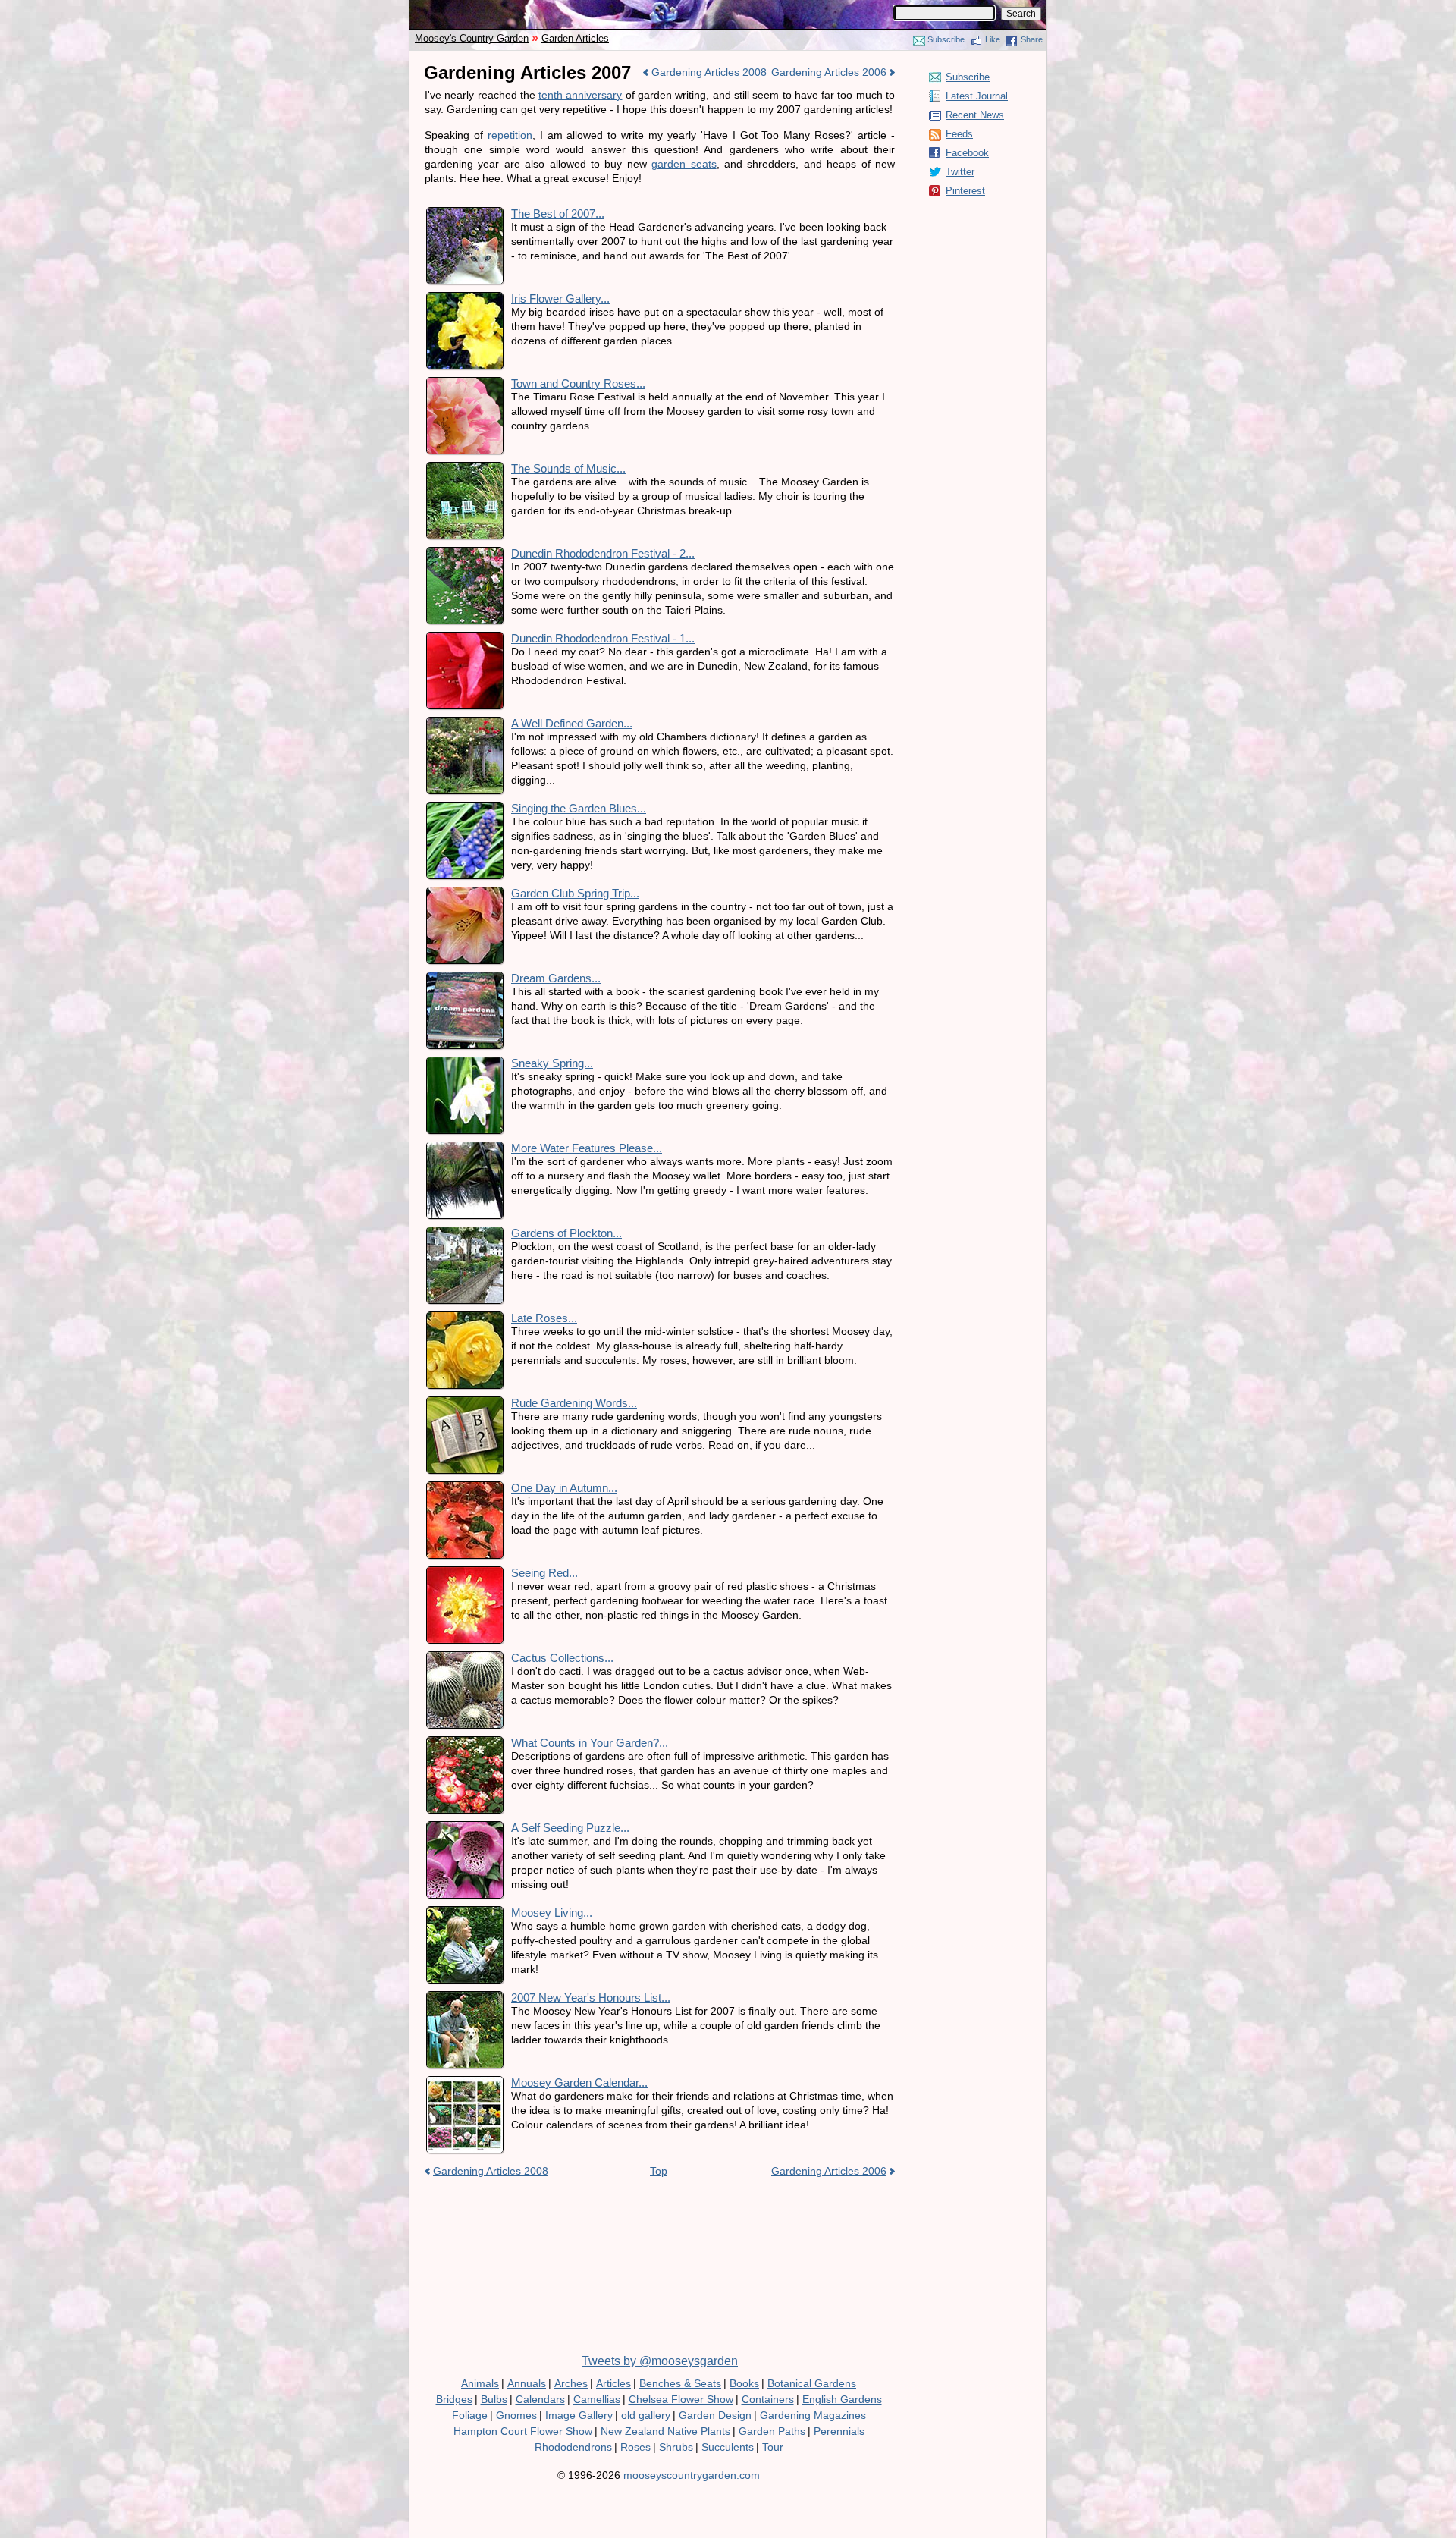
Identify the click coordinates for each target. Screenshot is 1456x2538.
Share (1032, 39)
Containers (768, 2399)
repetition (510, 135)
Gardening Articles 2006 (829, 72)
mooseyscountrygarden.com (692, 2475)
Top (659, 2171)
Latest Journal (977, 96)
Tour (773, 2447)
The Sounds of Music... (568, 468)
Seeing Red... (544, 1573)
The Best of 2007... (558, 214)
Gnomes (516, 2415)
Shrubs (676, 2447)
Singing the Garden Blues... (579, 808)
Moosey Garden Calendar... (579, 2083)
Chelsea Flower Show (681, 2399)
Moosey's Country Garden (472, 38)
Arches (571, 2383)
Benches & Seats (680, 2383)
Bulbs (494, 2399)
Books (744, 2383)
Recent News (975, 115)
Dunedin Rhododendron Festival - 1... (603, 638)
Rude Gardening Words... (574, 1403)
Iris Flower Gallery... (560, 298)
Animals (480, 2383)
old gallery (646, 2415)
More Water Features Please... (587, 1148)
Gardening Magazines (813, 2415)
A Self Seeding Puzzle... (570, 1828)
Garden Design (715, 2415)
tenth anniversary (580, 95)
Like (993, 39)
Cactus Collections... (562, 1658)
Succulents (728, 2447)
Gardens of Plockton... (566, 1233)
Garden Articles (575, 38)
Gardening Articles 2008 (709, 72)
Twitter (960, 172)
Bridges (454, 2399)
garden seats (684, 164)
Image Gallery (579, 2415)
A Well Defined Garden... (572, 723)
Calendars (540, 2399)
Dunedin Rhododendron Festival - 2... (603, 553)
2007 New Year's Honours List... (591, 1998)
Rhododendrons (573, 2447)
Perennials (839, 2431)
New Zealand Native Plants (665, 2431)
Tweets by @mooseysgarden (660, 2361)
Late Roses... (544, 1318)
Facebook (967, 153)
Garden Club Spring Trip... (575, 893)
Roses (635, 2447)
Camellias (597, 2399)
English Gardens (842, 2399)
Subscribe (946, 39)
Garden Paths (772, 2431)
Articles (613, 2383)
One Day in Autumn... (564, 1488)
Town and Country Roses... (578, 383)
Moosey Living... (552, 1913)
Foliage (470, 2415)
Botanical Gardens (812, 2383)
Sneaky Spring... (552, 1063)
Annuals (527, 2383)
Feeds (959, 134)
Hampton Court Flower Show (523, 2431)
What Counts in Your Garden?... (590, 1743)
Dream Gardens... (556, 978)
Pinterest (965, 191)
